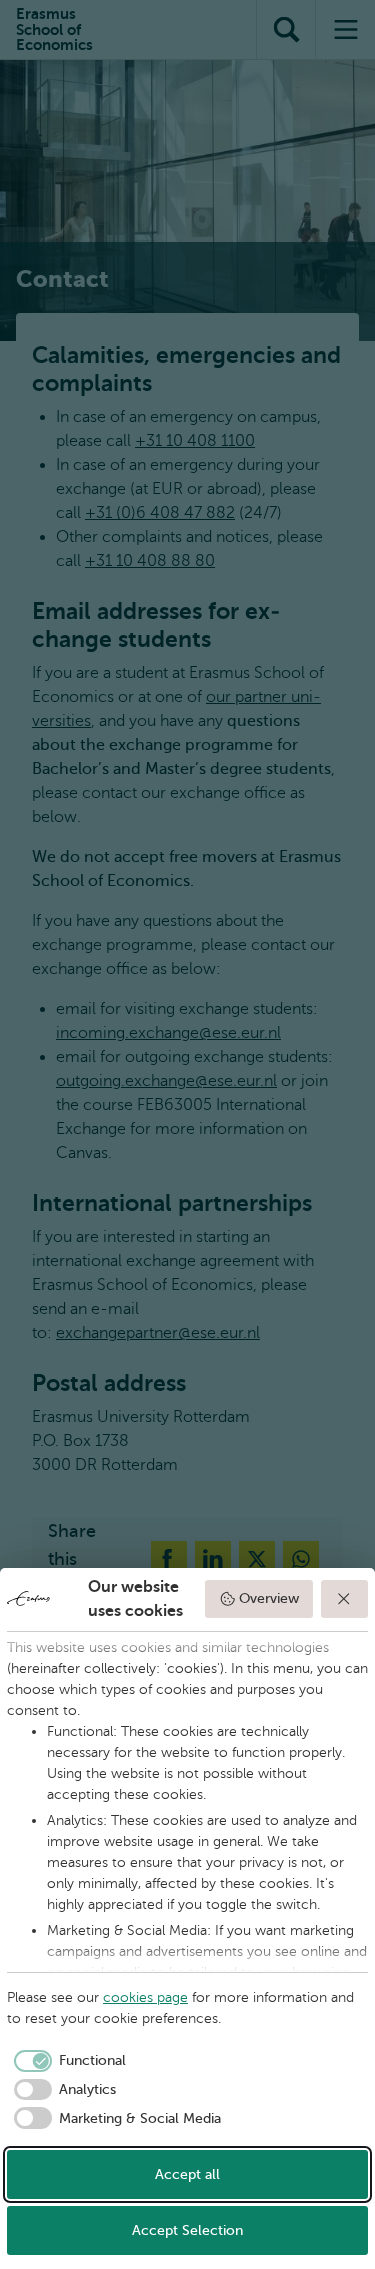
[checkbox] (66, 2061)
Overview (269, 1598)
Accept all (187, 2174)
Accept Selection (187, 2230)
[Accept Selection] (345, 1599)
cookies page (145, 1997)
